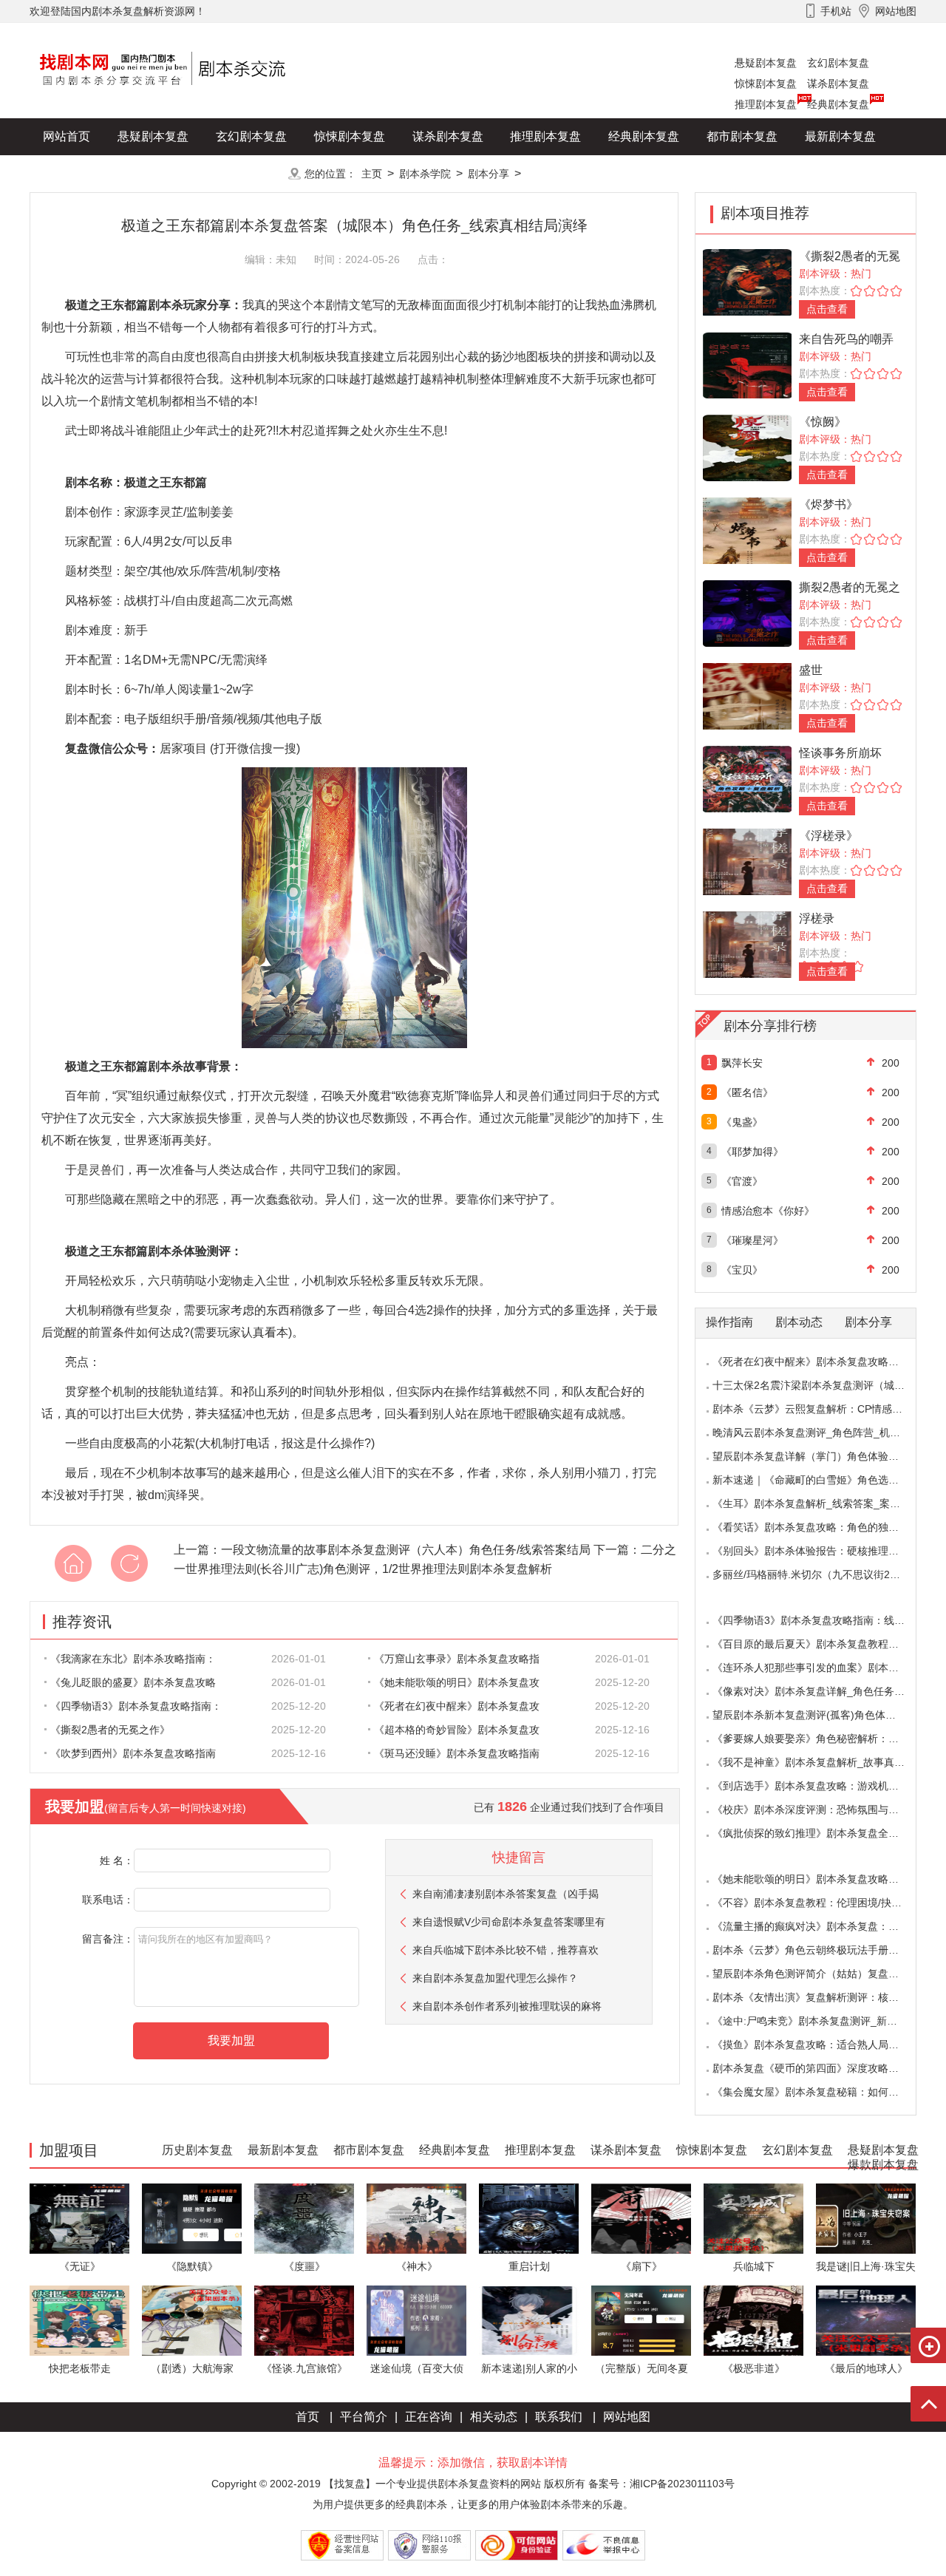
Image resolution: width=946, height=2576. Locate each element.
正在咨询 (429, 2417)
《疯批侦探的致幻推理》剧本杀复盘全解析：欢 (821, 1833)
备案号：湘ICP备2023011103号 (661, 2484)
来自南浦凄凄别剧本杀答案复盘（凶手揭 (506, 1894)
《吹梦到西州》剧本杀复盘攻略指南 (133, 1753)
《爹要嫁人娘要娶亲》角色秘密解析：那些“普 (818, 1739)
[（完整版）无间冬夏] (641, 2320)
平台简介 (364, 2417)
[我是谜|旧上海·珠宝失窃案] (866, 2218)
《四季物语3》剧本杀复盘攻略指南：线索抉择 (819, 1620)
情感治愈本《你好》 (768, 1211)
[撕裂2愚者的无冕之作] (747, 612)
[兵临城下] (753, 2218)
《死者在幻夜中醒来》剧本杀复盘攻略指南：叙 (821, 1362)
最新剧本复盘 (840, 136)
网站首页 (67, 136)
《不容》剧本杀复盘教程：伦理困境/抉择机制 (817, 1903)
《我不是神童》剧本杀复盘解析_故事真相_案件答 (827, 1762)
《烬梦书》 (828, 504)
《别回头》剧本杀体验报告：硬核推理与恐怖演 (821, 1551)
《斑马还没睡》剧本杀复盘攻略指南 (457, 1753)
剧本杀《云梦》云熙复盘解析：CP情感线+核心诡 (826, 1409)
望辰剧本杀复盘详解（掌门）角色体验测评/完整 (823, 1456)
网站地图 (627, 2417)
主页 (372, 174)
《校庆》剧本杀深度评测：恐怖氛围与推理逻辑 (821, 1809)
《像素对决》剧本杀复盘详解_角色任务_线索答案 (827, 1691)
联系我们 (559, 2417)
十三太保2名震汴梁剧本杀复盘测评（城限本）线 (824, 1385)
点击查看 (827, 309)
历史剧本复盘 (78, 173)
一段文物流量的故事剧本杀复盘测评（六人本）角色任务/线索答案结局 (406, 1550)
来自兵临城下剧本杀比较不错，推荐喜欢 (506, 1950)
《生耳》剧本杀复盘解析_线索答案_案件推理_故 (825, 1503)
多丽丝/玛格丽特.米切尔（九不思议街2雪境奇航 (822, 1574)
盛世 (811, 670)
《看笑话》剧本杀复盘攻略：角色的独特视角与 (821, 1527)
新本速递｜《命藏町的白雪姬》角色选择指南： (821, 1480)
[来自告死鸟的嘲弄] (747, 364)
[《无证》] (79, 2218)
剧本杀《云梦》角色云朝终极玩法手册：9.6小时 (823, 1950)
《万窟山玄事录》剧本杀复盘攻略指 (457, 1659)
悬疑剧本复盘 (766, 63)
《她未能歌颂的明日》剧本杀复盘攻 (457, 1682)
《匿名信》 (747, 1092)
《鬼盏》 (742, 1122)
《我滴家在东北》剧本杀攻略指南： (133, 1659)
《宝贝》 (742, 1270)
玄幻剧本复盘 (838, 63)
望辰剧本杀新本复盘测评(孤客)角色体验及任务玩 (825, 1715)
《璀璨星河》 (752, 1240)
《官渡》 (742, 1181)
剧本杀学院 (425, 174)
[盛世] (747, 695)
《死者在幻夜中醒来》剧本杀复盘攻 (457, 1706)
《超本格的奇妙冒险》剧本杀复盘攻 (457, 1730)
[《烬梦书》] (747, 530)
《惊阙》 (823, 422)
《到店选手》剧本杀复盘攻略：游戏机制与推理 (821, 1786)
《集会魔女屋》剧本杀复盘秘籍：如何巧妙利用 (821, 2092)
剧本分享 (489, 174)
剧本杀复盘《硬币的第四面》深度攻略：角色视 (821, 2068)
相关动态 (494, 2417)
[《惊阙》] (747, 447)
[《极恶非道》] (753, 2320)
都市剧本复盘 (742, 136)
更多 (251, 173)
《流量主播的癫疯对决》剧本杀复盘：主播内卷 (821, 1926)
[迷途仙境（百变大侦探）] (416, 2320)
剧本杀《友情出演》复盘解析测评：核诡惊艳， (821, 1997)
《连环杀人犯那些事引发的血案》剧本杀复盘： (821, 1668)
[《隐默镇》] (192, 2218)
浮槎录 (817, 918)
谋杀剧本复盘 (838, 84)
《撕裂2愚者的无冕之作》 (110, 1730)
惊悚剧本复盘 (766, 84)
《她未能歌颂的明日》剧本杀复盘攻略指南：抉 (821, 1879)
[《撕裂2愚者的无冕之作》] (747, 281)
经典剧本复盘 (838, 104)
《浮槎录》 (828, 836)
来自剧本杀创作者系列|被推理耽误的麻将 (507, 2006)
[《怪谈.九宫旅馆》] (304, 2320)
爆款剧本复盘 (177, 173)
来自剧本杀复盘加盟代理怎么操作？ (495, 1978)
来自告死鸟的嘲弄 (846, 339)
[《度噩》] (304, 2218)
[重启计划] (529, 2218)
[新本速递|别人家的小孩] (529, 2320)
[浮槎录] (747, 944)
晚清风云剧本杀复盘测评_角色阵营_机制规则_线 (825, 1433)
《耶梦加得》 (752, 1152)
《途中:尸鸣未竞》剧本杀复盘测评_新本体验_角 (823, 2021)
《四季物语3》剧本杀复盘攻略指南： (136, 1706)
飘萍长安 (742, 1063)
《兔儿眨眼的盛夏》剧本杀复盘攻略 (133, 1682)
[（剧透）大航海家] (192, 2320)
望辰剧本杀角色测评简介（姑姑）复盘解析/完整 (823, 1974)
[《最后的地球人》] (866, 2320)
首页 (307, 2417)
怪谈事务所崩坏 (840, 753)
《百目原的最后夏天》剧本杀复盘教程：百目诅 (821, 1644)
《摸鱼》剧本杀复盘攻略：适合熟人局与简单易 (821, 2045)
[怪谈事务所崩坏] (747, 778)
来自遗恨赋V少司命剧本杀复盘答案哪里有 (509, 1922)
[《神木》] (416, 2218)
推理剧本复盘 (766, 104)
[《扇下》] (641, 2218)
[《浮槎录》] (747, 861)
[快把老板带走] (79, 2320)
